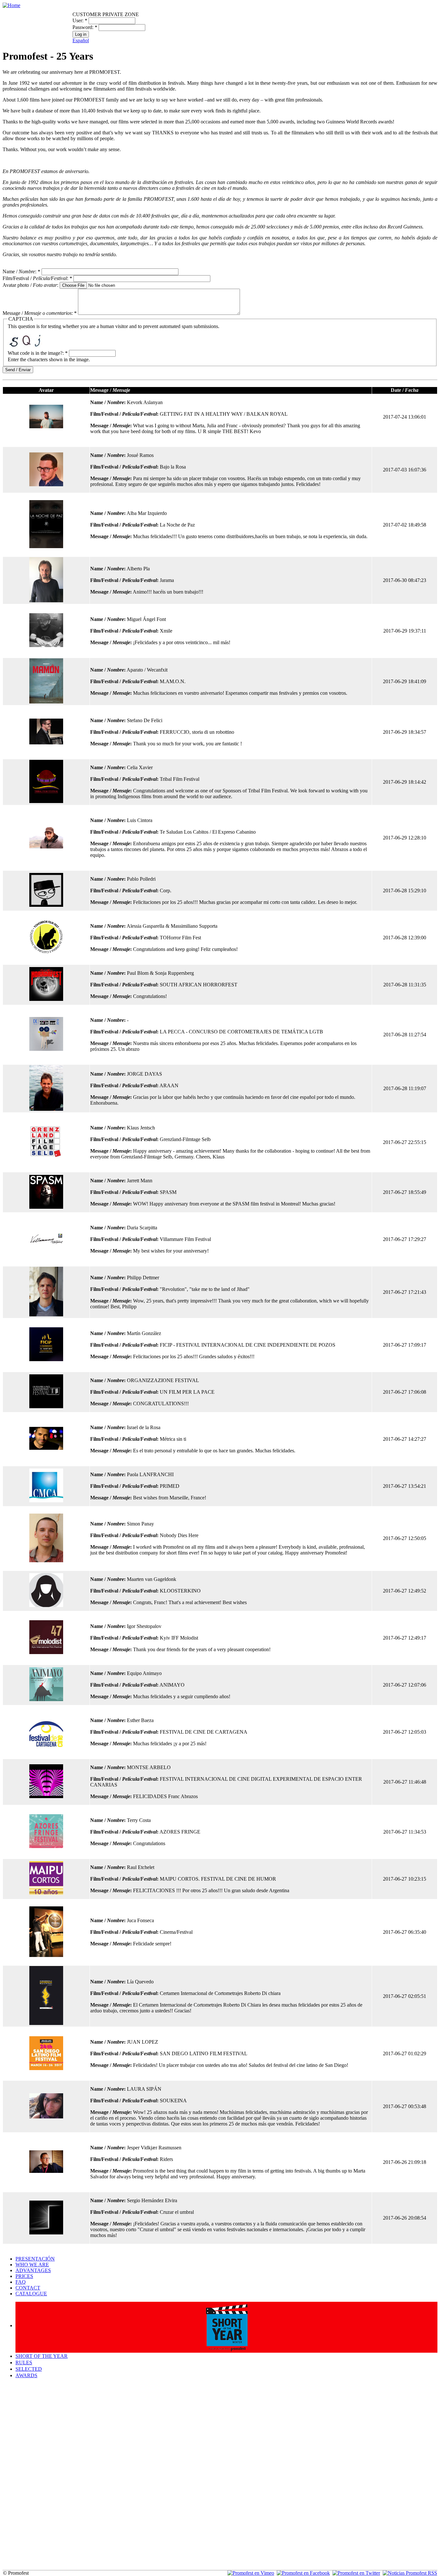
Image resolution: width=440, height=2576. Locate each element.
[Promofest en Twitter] (356, 2573)
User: (80, 20)
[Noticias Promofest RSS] (410, 2573)
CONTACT (28, 2288)
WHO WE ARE (32, 2265)
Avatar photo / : (31, 285)
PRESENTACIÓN (35, 2259)
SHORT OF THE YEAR (42, 2356)
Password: (85, 27)
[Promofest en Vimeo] (251, 2573)
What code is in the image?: (38, 353)
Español (81, 40)
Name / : (21, 271)
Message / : (40, 313)
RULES (24, 2363)
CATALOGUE (31, 2294)
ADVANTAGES (33, 2270)
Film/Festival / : (37, 278)
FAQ (21, 2282)
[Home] (11, 5)
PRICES (24, 2276)
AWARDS (26, 2375)
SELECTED (29, 2369)
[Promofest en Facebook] (303, 2573)
